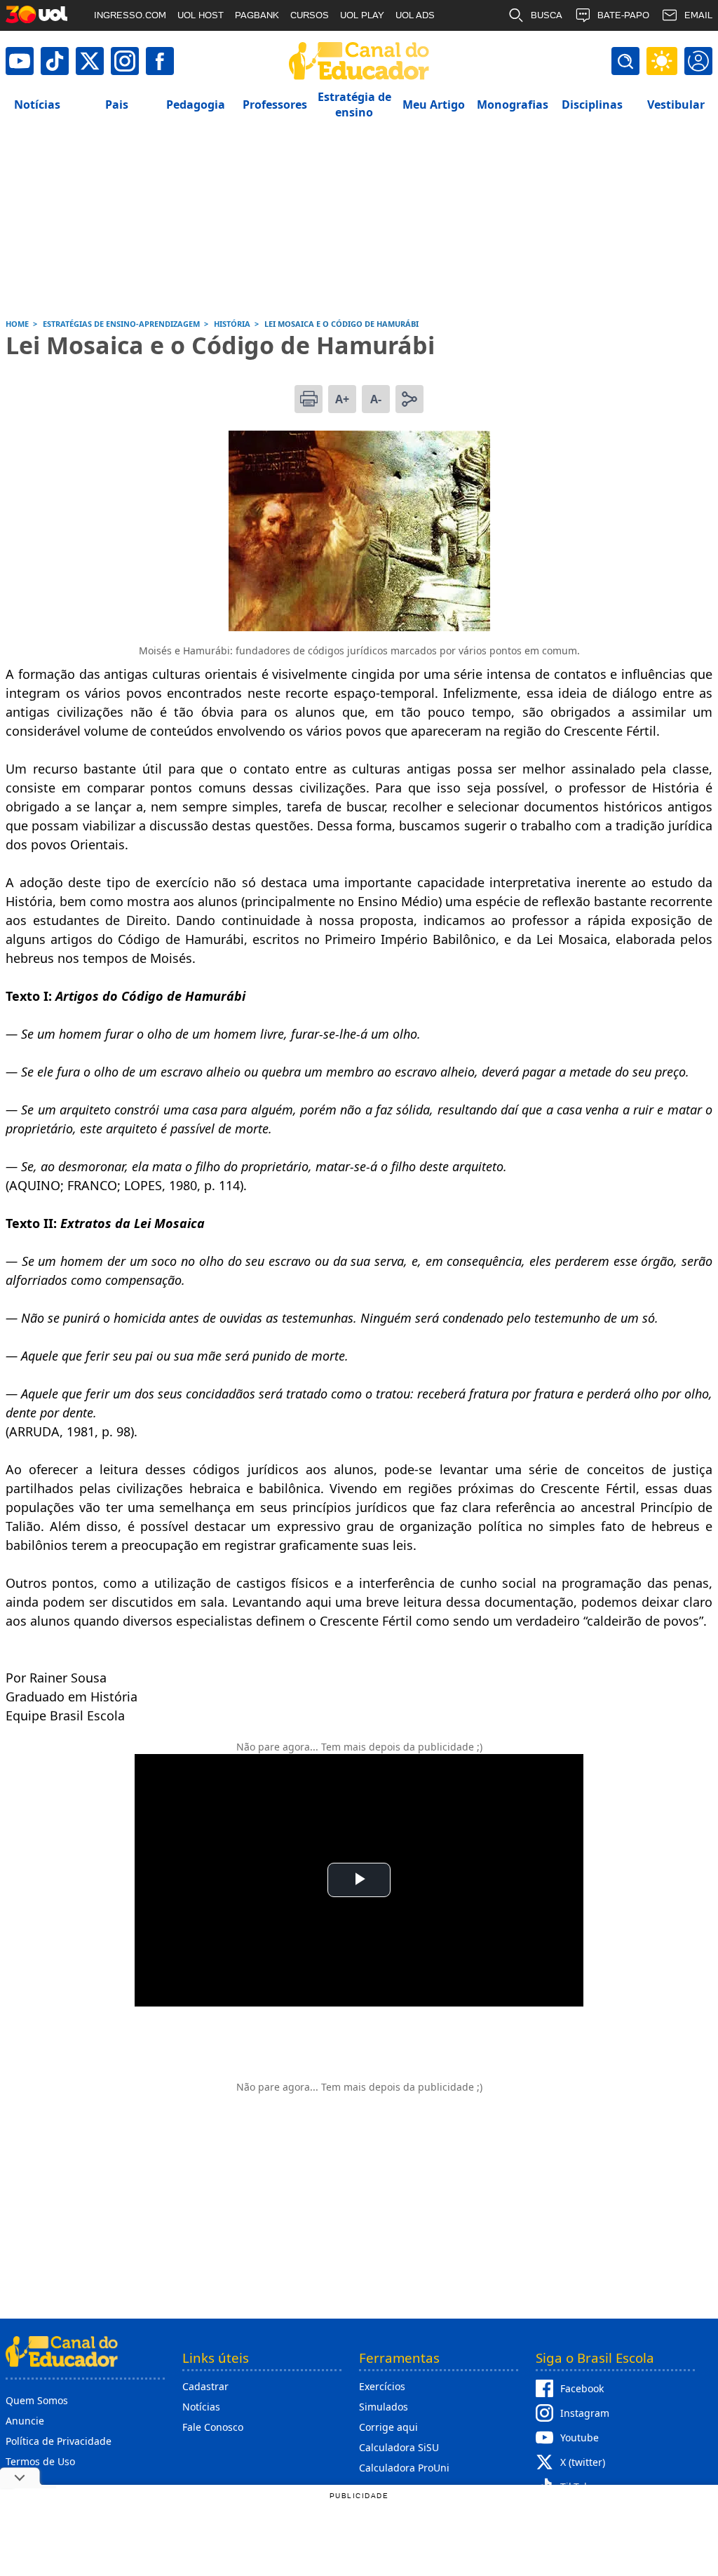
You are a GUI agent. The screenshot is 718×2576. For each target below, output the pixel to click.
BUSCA (547, 15)
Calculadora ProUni (404, 2468)
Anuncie (25, 2421)
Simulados (384, 2407)
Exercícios (382, 2386)
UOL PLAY (362, 15)
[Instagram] (125, 61)
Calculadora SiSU (399, 2447)
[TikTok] (55, 61)
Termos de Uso (40, 2461)
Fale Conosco (213, 2427)
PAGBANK (257, 15)
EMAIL (698, 15)
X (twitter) (583, 2462)
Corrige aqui (388, 2427)
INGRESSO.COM (130, 15)
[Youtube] (20, 61)
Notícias (201, 2407)
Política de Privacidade (59, 2441)
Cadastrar (205, 2386)
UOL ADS (415, 15)
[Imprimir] (309, 399)
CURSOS (310, 15)
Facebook (582, 2388)
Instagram (585, 2413)
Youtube (580, 2437)
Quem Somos (37, 2400)
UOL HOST (201, 15)
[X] (90, 61)
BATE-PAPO (623, 15)
